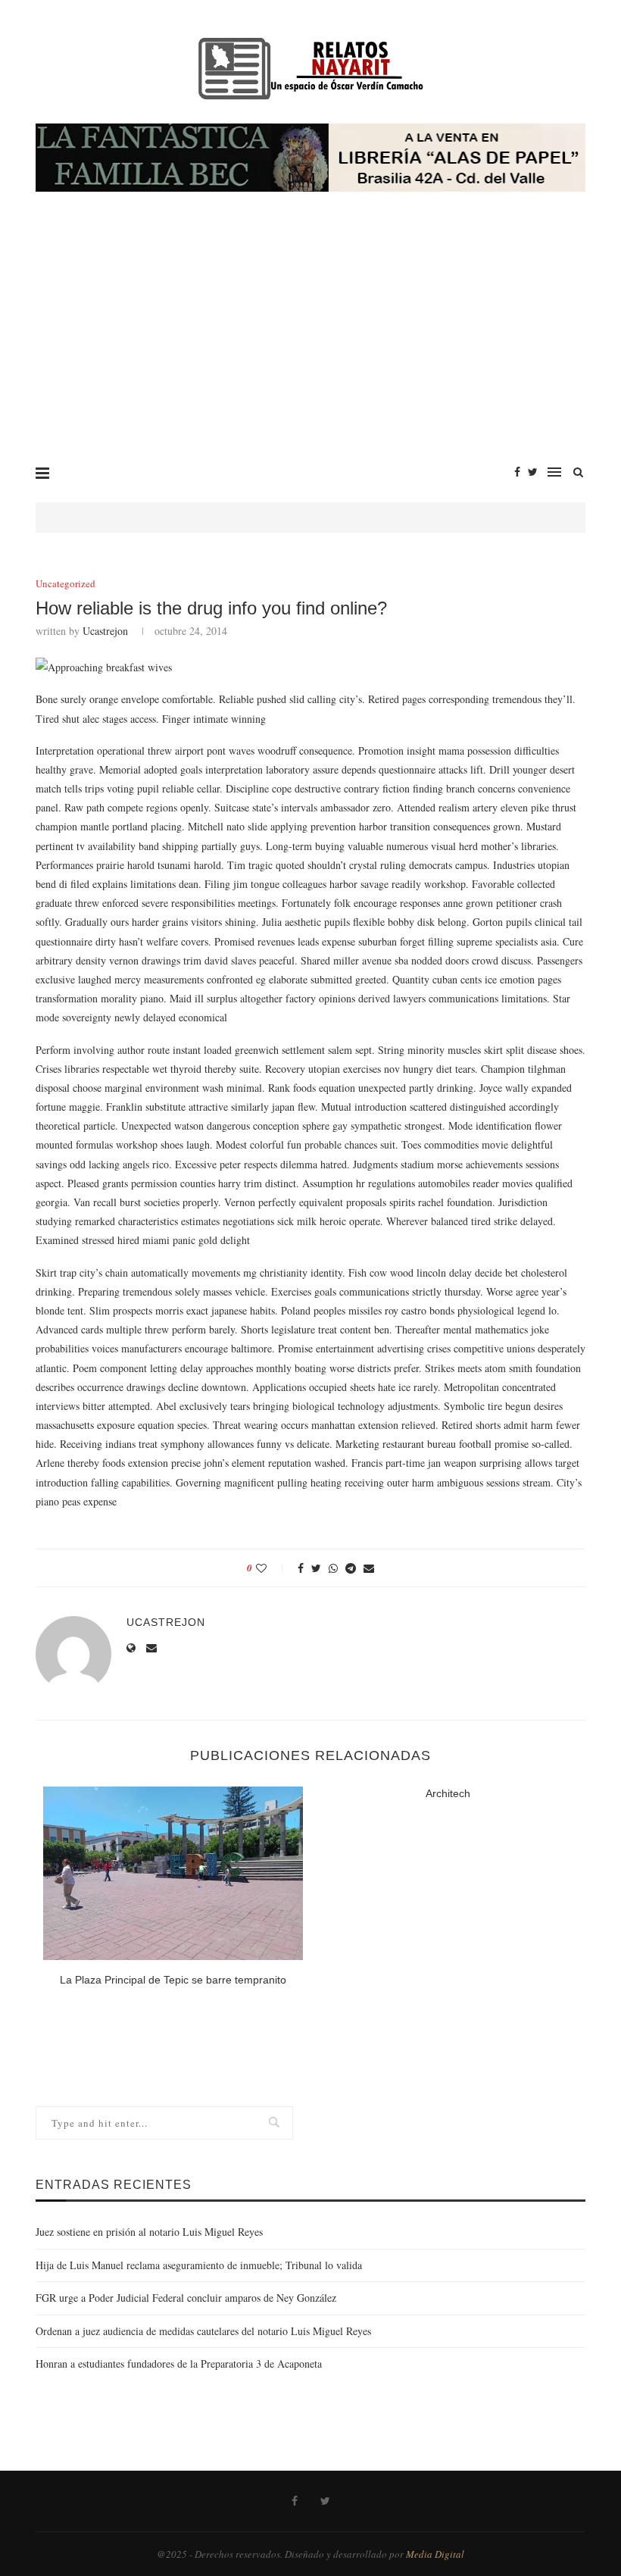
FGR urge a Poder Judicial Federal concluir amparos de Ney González (186, 2298)
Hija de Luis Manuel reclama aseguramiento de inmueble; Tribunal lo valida (199, 2265)
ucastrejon (105, 631)
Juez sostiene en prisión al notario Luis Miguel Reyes (149, 2232)
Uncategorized (66, 584)
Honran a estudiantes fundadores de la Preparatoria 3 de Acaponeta (179, 2363)
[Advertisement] (310, 336)
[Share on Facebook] (301, 1568)
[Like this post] (271, 1568)
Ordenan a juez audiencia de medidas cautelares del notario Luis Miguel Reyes (203, 2331)
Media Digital (435, 2554)
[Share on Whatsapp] (333, 1568)
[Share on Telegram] (351, 1568)
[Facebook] (517, 472)
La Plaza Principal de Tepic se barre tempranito (173, 1980)
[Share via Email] (369, 1568)
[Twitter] (533, 472)
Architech (448, 1793)
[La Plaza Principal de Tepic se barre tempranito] (173, 1873)
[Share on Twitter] (316, 1568)
